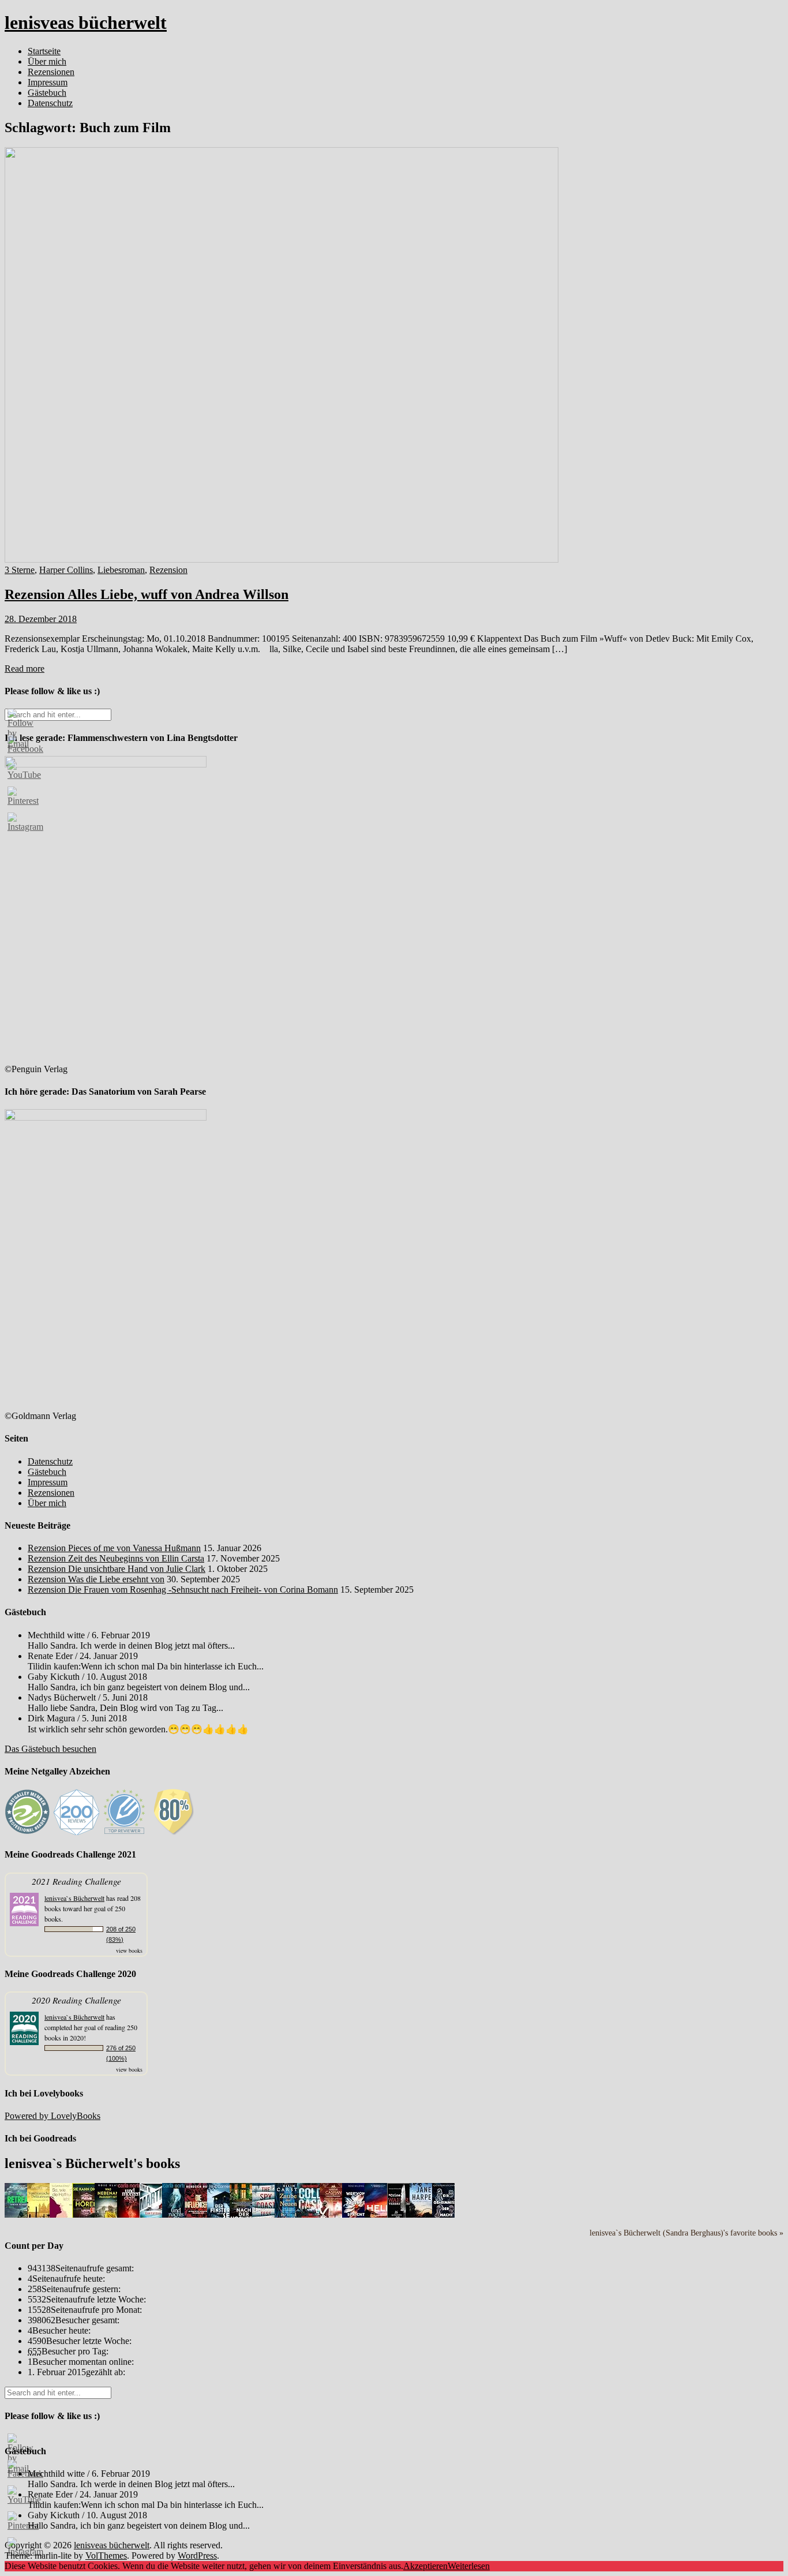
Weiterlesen (469, 2566)
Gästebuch (47, 93)
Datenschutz (50, 103)
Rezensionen (51, 72)
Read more (25, 669)
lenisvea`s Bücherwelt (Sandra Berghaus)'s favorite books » (686, 2233)
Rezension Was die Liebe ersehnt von (96, 1579)
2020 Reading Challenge (76, 2000)
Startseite (44, 51)
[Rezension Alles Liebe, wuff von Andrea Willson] (282, 559)
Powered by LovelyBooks (52, 2116)
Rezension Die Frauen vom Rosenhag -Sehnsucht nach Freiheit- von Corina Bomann (183, 1590)
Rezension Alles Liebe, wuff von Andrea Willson (147, 594)
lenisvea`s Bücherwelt (74, 1898)
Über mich (47, 61)
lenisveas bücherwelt (86, 23)
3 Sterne (20, 570)
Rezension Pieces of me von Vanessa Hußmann (114, 1548)
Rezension (168, 570)
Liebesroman (121, 570)
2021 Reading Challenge (76, 1881)
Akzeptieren (425, 2566)
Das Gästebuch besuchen (50, 1749)
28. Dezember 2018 (41, 619)
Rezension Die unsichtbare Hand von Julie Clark (117, 1569)
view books (129, 1950)
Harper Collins (66, 570)
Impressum (48, 82)
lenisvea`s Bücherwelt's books (92, 2163)
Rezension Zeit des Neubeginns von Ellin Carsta (116, 1558)
